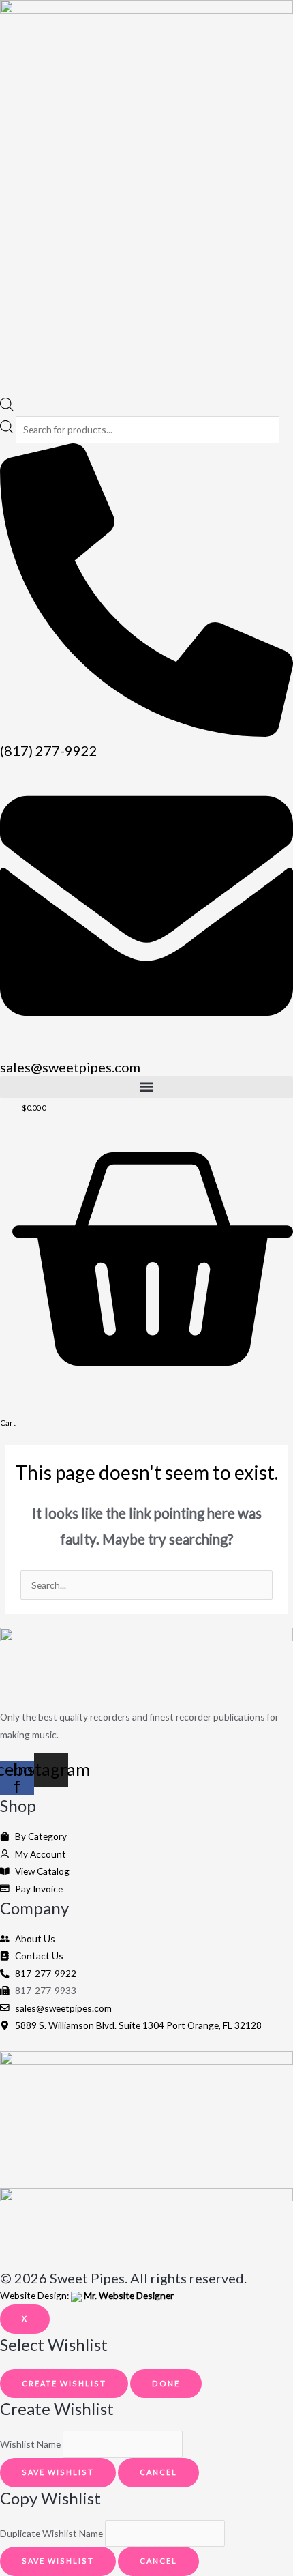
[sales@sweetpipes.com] (146, 1049)
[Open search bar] (7, 408)
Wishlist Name (30, 2445)
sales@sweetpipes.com (70, 1067)
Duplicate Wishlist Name (51, 2533)
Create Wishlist (64, 2383)
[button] (146, 1087)
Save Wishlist (58, 2472)
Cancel (158, 2472)
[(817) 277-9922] (146, 733)
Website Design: (87, 2295)
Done (166, 2383)
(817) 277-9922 (49, 750)
